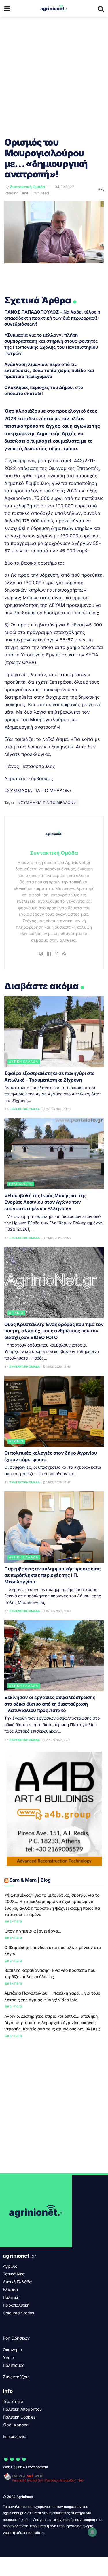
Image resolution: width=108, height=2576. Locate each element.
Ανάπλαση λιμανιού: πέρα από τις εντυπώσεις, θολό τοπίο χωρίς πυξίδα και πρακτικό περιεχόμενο (49, 370)
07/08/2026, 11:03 (58, 1611)
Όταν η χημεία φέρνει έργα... (33, 1931)
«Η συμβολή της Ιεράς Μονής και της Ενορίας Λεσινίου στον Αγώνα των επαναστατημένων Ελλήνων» (45, 1202)
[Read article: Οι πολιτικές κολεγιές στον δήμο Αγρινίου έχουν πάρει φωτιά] (54, 1411)
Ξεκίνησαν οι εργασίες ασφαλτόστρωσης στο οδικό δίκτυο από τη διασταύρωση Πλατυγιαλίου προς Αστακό (50, 1704)
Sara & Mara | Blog (30, 1880)
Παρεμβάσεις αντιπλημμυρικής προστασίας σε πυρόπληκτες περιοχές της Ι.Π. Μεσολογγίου (52, 1575)
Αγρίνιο (16, 1313)
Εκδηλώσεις (21, 1184)
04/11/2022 (65, 187)
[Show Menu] (7, 9)
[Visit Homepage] (54, 9)
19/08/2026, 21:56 (58, 1238)
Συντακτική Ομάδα (28, 187)
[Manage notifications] (92, 2532)
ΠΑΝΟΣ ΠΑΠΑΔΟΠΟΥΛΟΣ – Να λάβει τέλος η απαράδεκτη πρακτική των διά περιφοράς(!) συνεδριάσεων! (52, 318)
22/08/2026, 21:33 (58, 1109)
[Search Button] (101, 9)
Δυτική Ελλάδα (24, 1062)
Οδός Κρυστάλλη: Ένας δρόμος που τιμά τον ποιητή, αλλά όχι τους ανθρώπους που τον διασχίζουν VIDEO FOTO (54, 1331)
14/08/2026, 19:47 (58, 1482)
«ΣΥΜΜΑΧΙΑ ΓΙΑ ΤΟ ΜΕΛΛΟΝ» (47, 803)
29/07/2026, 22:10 (58, 1740)
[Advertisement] (54, 74)
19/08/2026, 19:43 (58, 1366)
